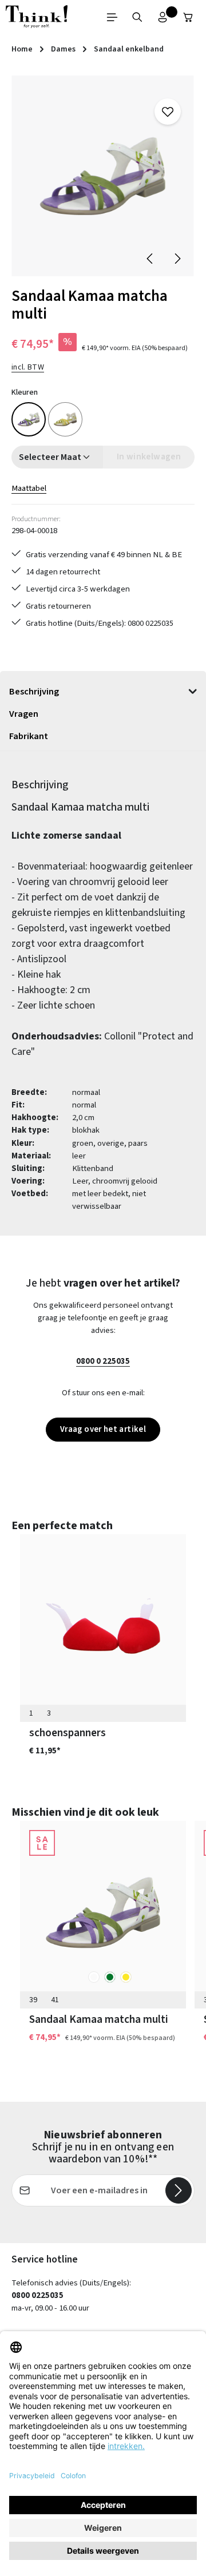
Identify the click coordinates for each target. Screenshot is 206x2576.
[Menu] (112, 17)
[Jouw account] (163, 17)
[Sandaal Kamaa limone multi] (65, 419)
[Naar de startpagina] (37, 17)
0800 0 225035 (103, 1361)
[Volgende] (177, 259)
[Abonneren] (179, 2190)
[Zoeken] (137, 17)
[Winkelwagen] (188, 17)
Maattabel (29, 488)
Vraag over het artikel (103, 1429)
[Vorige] (150, 259)
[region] (103, 176)
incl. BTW (28, 367)
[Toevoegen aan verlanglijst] (168, 112)
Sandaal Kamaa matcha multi (99, 2019)
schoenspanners (68, 1733)
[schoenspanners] (103, 1626)
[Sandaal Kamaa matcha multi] (103, 176)
